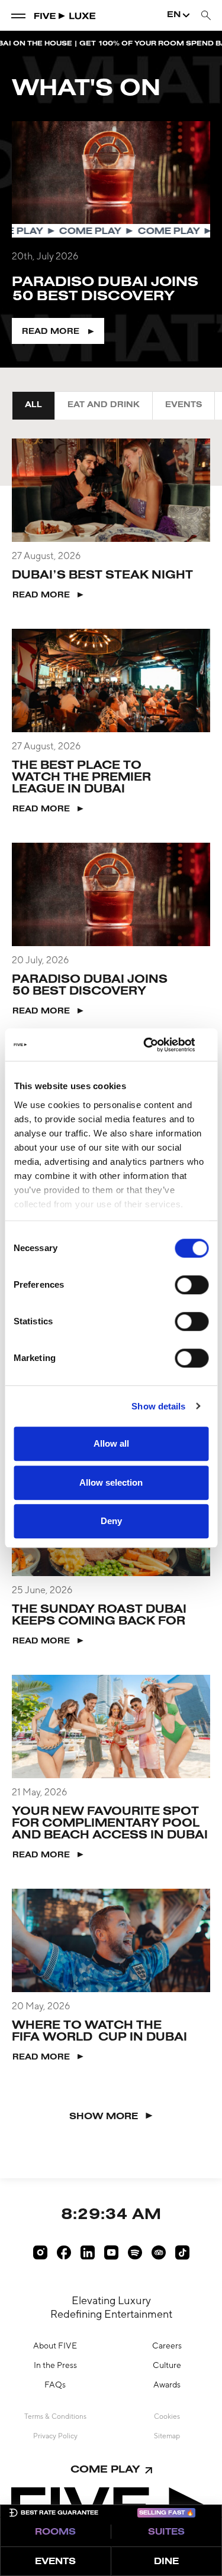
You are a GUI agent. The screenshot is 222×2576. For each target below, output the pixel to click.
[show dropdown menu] (18, 15)
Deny (111, 1521)
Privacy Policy (55, 2436)
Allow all (111, 1443)
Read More (51, 332)
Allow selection (111, 1482)
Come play (105, 2470)
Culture (167, 2365)
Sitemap (167, 2436)
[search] (206, 16)
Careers (167, 2346)
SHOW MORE (104, 2117)
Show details (158, 1406)
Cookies (167, 2416)
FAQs (55, 2385)
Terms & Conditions (55, 2416)
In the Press (55, 2365)
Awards (167, 2385)
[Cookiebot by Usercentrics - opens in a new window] (158, 1045)
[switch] (192, 1285)
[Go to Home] (66, 15)
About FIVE (55, 2346)
